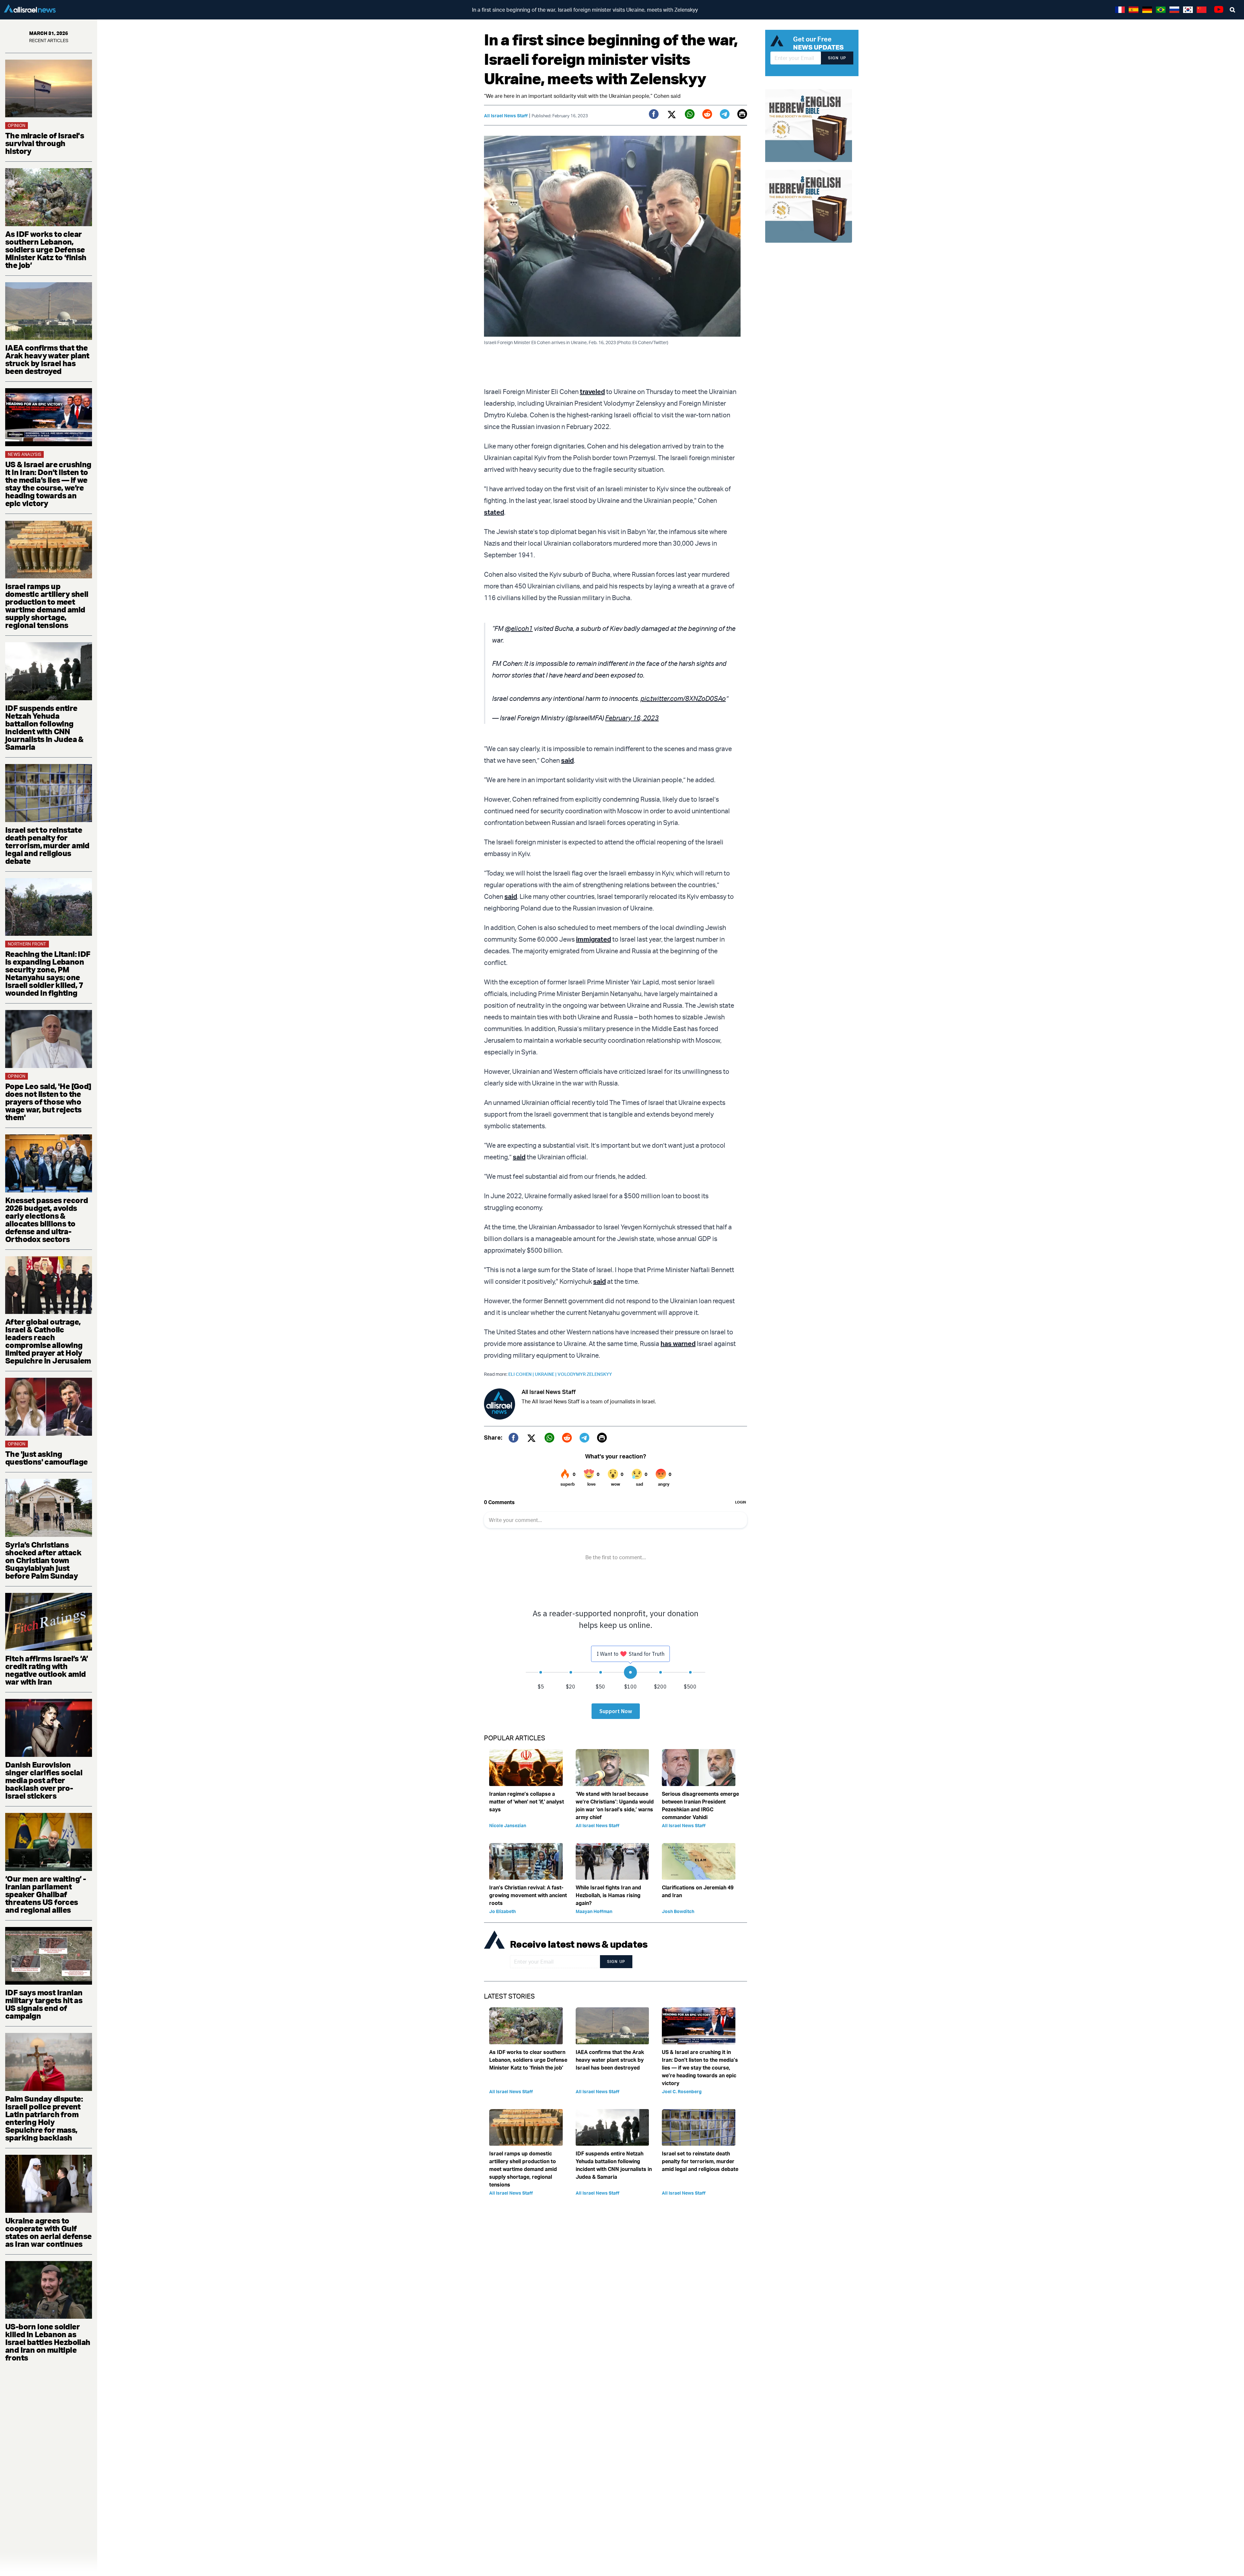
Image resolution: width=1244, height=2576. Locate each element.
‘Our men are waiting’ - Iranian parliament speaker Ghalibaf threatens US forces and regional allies (46, 1894)
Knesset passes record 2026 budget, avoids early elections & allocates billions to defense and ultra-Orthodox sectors (46, 1220)
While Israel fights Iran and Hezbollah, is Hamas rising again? (608, 1895)
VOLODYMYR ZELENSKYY (585, 1374)
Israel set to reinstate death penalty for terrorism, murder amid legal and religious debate (47, 845)
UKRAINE (546, 1374)
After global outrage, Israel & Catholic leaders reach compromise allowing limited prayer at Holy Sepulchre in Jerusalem (48, 1341)
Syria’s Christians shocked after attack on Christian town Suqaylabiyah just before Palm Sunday (43, 1560)
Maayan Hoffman (594, 1911)
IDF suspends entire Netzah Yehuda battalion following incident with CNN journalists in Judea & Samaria (44, 727)
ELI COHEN (522, 1374)
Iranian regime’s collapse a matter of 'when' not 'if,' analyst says (527, 1802)
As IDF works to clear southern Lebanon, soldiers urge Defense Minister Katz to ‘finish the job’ (46, 249)
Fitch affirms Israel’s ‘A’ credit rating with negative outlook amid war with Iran (46, 1670)
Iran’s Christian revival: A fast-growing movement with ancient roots (528, 1895)
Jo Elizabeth (502, 1911)
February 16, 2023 (632, 718)
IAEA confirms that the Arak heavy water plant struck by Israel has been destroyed (47, 359)
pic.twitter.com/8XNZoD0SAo (683, 698)
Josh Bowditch (678, 1911)
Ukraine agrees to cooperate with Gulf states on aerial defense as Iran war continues (48, 2232)
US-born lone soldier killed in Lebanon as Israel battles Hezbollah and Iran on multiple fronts (48, 2342)
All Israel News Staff (506, 116)
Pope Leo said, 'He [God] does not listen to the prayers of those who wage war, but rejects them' (48, 1102)
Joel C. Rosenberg (682, 2091)
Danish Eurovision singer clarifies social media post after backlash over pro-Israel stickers (44, 1780)
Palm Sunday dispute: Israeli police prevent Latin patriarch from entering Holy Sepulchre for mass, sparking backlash (44, 2118)
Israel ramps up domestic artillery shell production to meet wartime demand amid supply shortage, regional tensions (47, 606)
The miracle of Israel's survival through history (45, 143)
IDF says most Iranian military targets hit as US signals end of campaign (44, 2004)
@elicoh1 (519, 628)
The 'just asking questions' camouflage (46, 1458)
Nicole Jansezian (508, 1825)
